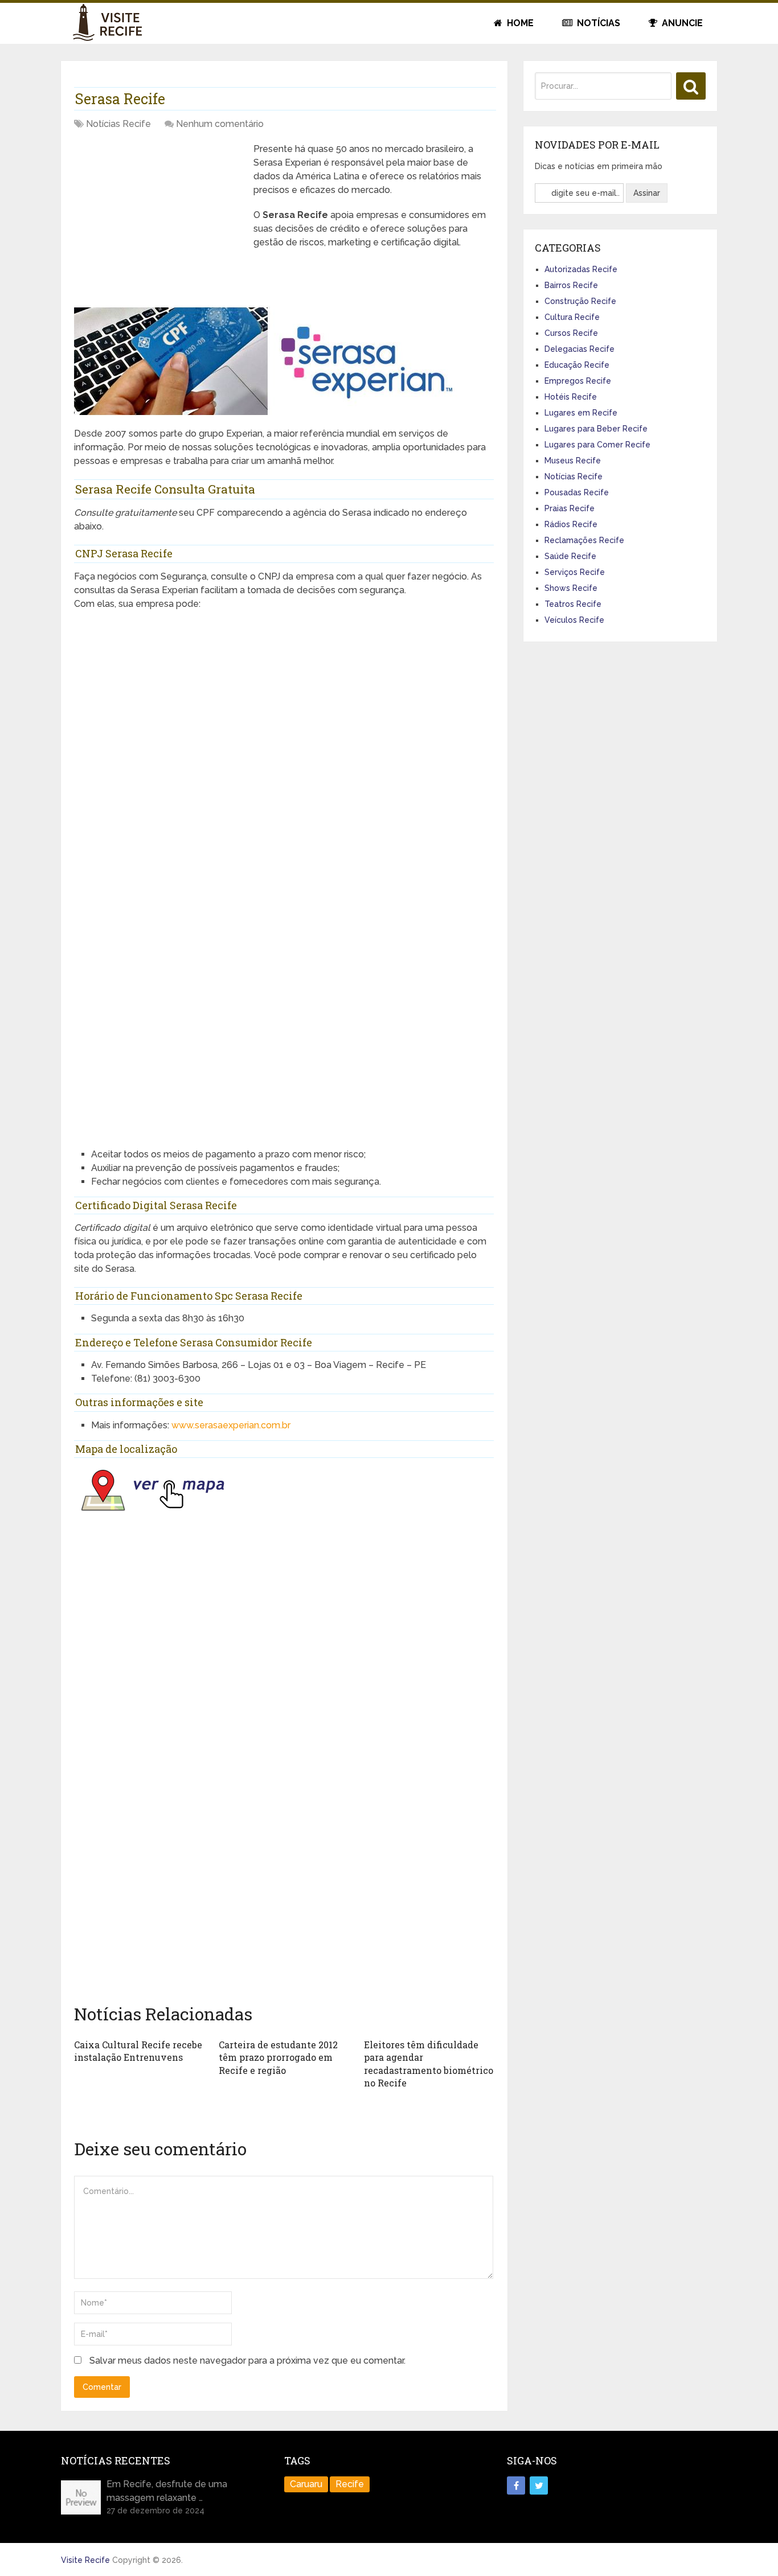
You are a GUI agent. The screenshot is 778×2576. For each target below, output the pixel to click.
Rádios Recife (571, 524)
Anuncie (681, 23)
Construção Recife (580, 301)
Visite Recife (85, 2560)
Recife (350, 2484)
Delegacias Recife (580, 349)
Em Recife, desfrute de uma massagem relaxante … (167, 2491)
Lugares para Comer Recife (597, 445)
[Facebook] (516, 2485)
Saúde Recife (570, 556)
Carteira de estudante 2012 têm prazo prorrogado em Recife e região (278, 2057)
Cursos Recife (571, 333)
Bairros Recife (571, 285)
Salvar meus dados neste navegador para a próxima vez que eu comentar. (247, 2361)
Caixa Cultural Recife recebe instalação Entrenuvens (138, 2051)
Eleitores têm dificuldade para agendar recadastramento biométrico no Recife (429, 2064)
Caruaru (306, 2484)
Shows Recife (571, 588)
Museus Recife (573, 461)
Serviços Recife (575, 572)
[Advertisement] (159, 222)
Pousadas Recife (577, 492)
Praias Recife (570, 508)
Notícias (597, 23)
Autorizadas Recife (581, 269)
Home (519, 23)
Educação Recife (577, 365)
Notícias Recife (118, 124)
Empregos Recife (578, 381)
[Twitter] (539, 2485)
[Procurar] (691, 86)
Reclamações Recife (584, 540)
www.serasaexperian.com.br (231, 1425)
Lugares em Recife (581, 413)
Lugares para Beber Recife (596, 429)
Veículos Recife (574, 620)
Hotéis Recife (571, 397)
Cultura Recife (572, 317)
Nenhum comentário (220, 124)
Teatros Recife (573, 604)
